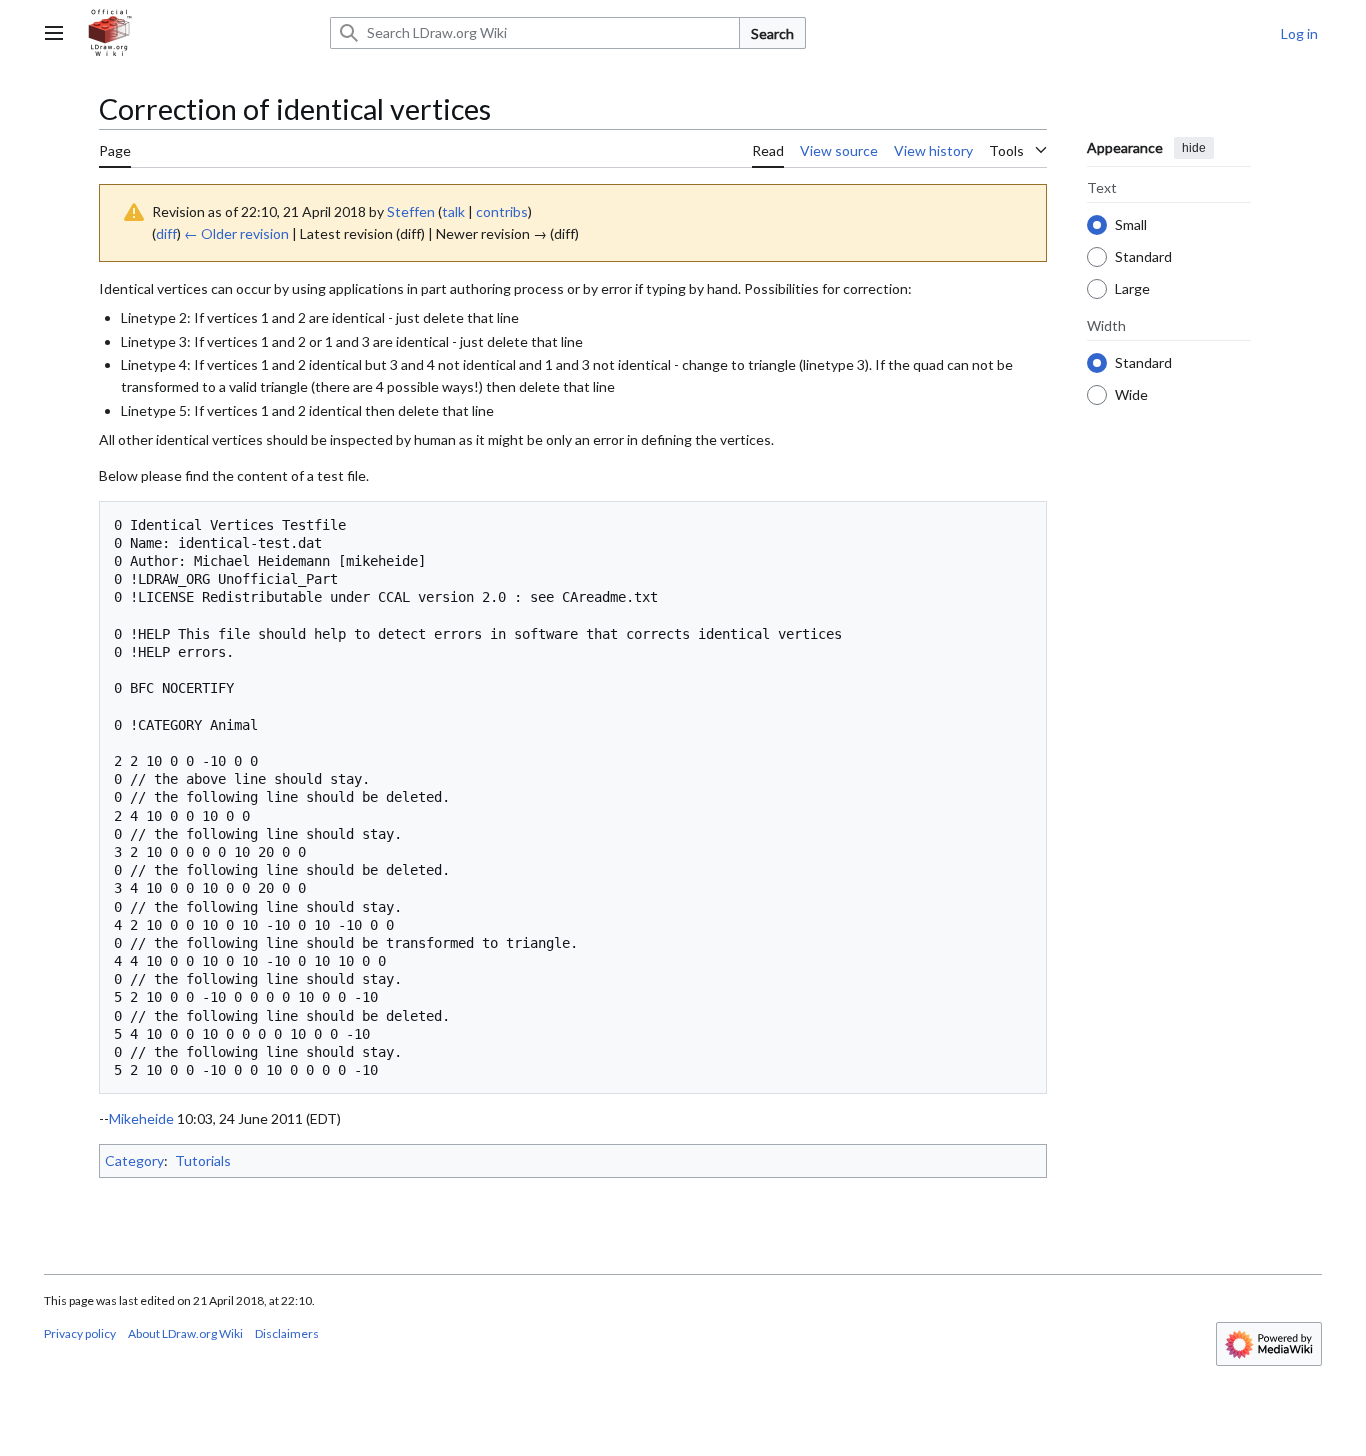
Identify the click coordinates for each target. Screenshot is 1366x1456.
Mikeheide (141, 1118)
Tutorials (203, 1160)
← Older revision (236, 233)
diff (166, 233)
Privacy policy (80, 1333)
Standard (1143, 255)
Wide (1131, 393)
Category (134, 1160)
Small (1131, 223)
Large (1132, 287)
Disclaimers (287, 1333)
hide (1194, 148)
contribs (502, 211)
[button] (54, 33)
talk (453, 211)
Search (772, 33)
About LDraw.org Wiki (185, 1333)
